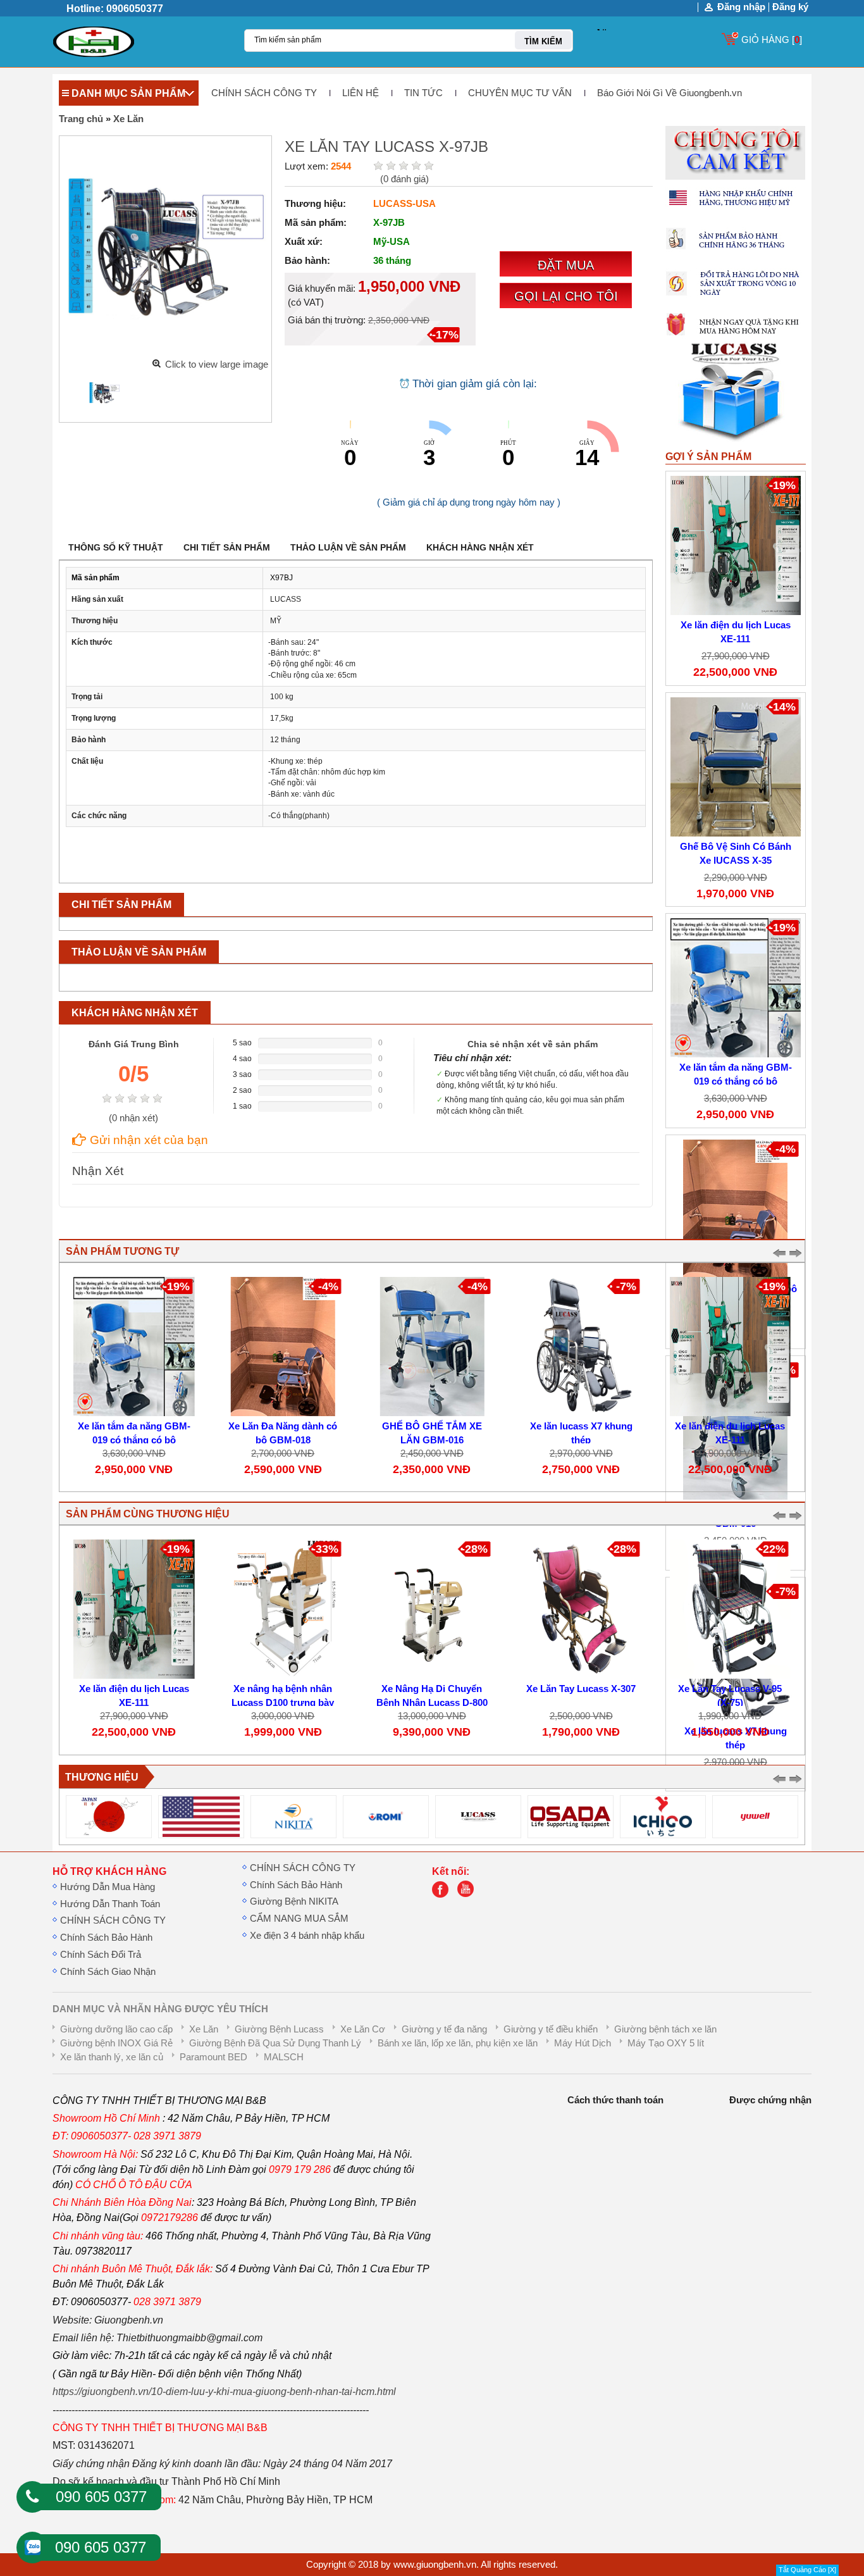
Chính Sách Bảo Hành (106, 1938)
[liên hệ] (443, 1895)
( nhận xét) (133, 1118)
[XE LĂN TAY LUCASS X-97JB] (104, 393)
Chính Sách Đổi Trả (101, 1955)
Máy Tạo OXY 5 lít (666, 2043)
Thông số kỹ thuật (116, 547)
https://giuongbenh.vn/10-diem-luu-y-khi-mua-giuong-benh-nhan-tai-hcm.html (224, 2392)
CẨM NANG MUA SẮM (299, 1919)
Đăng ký (790, 7)
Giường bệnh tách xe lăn (665, 2029)
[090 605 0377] (32, 2497)
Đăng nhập (741, 7)
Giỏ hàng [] (772, 40)
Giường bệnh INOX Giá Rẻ (116, 2043)
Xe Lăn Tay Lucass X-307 (581, 1689)
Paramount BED (213, 2057)
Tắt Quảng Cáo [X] (807, 2570)
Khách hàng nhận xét (480, 547)
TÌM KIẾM (543, 41)
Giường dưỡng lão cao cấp (116, 2029)
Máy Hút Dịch (583, 2043)
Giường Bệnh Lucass (279, 2029)
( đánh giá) (404, 179)
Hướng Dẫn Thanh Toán (110, 1904)
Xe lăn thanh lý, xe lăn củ (112, 2057)
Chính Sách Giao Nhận (108, 1972)
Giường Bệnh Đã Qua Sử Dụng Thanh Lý (275, 2043)
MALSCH (284, 2057)
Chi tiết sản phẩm (227, 547)
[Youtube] (469, 1895)
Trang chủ (81, 119)
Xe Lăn (128, 119)
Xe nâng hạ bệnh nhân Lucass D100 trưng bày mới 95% (283, 1703)
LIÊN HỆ (361, 93)
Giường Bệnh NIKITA (294, 1901)
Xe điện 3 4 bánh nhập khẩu (307, 1936)
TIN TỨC (423, 93)
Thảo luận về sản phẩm (348, 547)
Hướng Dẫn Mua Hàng (108, 1887)
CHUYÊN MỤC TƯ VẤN (520, 93)
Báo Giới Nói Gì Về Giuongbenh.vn (670, 93)
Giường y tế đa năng (444, 2029)
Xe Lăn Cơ (363, 2029)
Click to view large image (217, 364)
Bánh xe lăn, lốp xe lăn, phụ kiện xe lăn (458, 2043)
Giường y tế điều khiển (551, 2029)
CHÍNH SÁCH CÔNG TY (264, 93)
